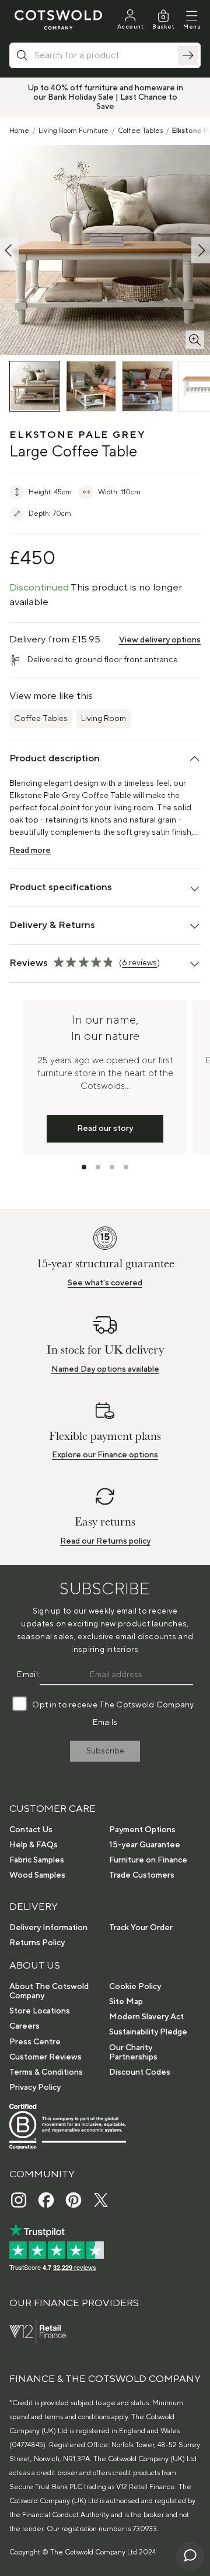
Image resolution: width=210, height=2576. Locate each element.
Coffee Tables (140, 131)
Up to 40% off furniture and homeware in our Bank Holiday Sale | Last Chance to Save (105, 97)
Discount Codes (140, 2072)
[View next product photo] (201, 250)
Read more (30, 851)
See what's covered (105, 1283)
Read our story (105, 1129)
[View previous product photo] (9, 250)
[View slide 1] (84, 1167)
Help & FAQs (34, 1845)
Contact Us (31, 1830)
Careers (24, 2026)
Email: (28, 1675)
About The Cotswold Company (49, 1991)
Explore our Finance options (105, 1455)
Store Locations (40, 2011)
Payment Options (142, 1830)
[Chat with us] (190, 2556)
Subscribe (105, 1751)
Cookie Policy (135, 1987)
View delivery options (160, 640)
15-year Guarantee (145, 1845)
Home (19, 131)
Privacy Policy (35, 2087)
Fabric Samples (37, 1860)
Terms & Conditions (46, 2072)
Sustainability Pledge (148, 2032)
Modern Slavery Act (146, 2017)
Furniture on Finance (148, 1860)
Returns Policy (37, 1943)
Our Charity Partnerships (133, 2053)
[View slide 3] (112, 1167)
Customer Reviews (45, 2057)
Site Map (126, 2002)
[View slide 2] (98, 1167)
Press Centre (35, 2042)
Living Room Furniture (73, 131)
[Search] (188, 55)
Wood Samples (37, 1875)
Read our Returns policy (105, 1541)
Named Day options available (105, 1369)
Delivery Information (48, 1928)
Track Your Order (141, 1928)
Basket (163, 27)
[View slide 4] (126, 1167)
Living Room (104, 719)
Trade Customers (142, 1875)
